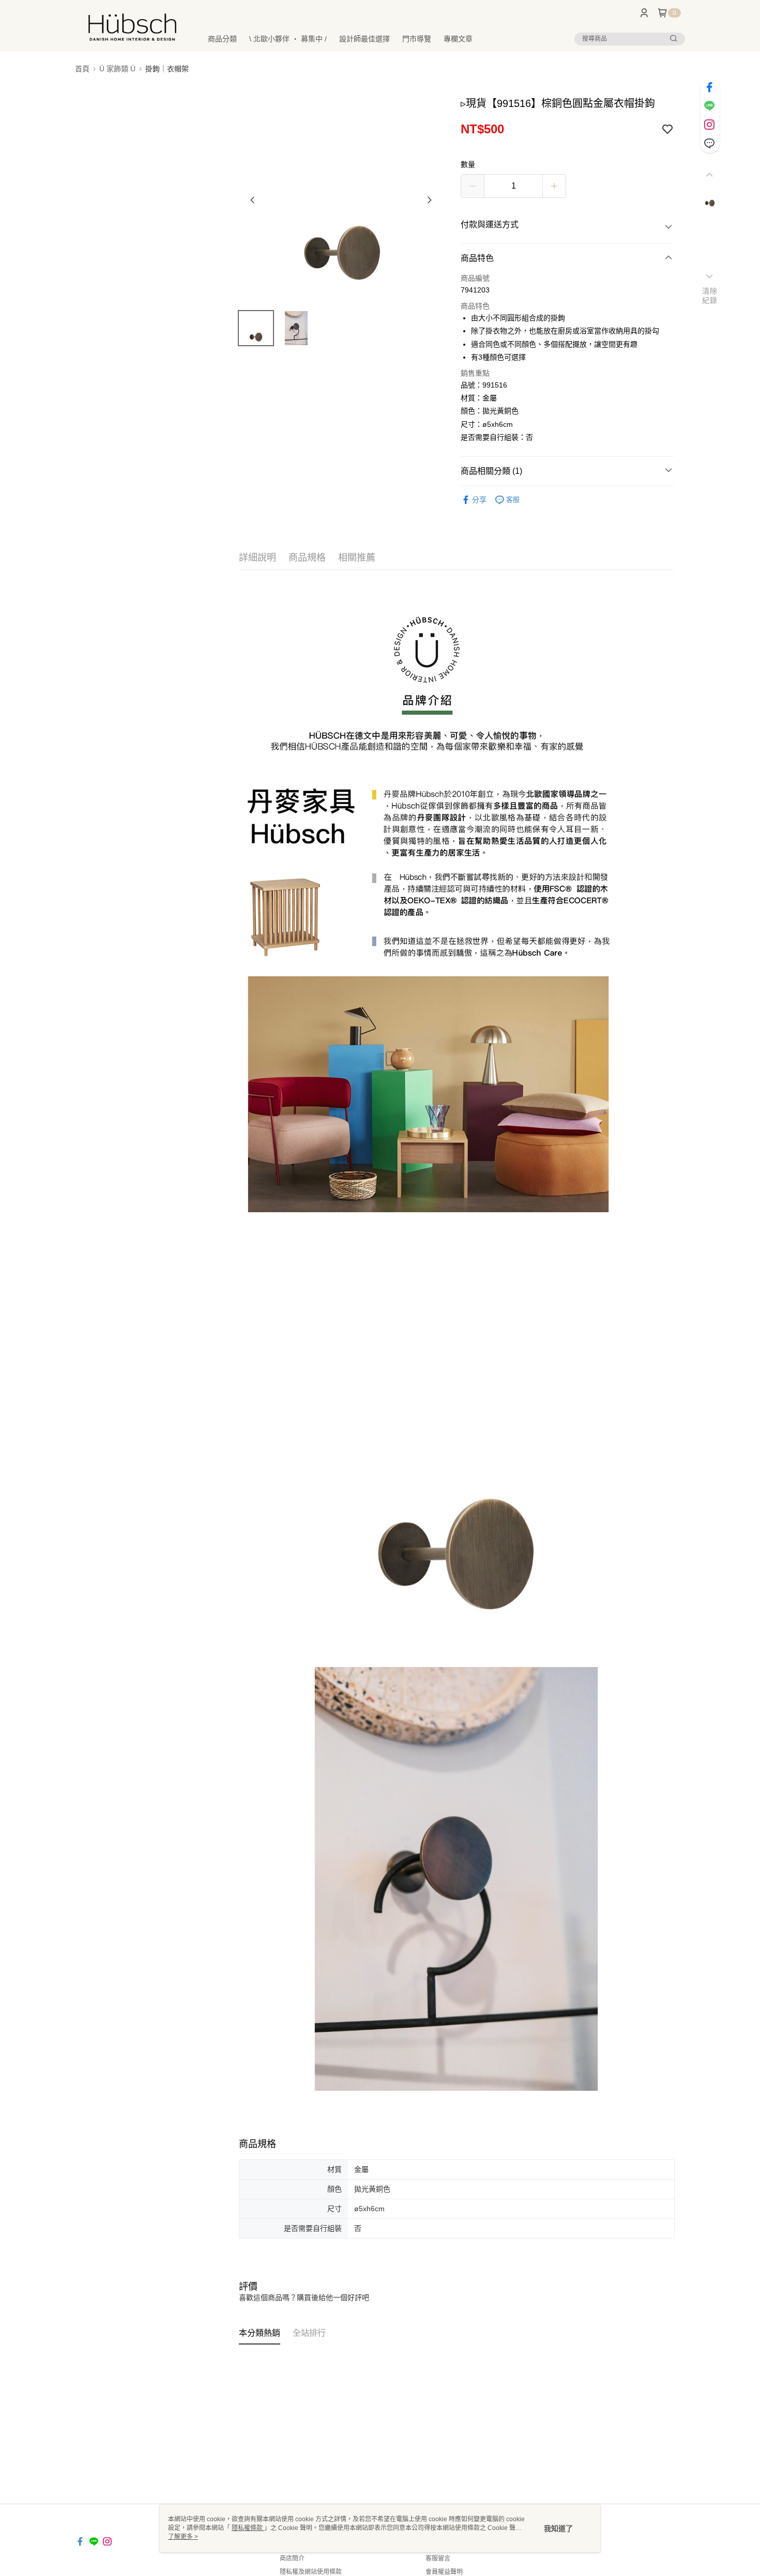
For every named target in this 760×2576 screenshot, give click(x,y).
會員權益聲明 (444, 2572)
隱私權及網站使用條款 (311, 2572)
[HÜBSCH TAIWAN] (132, 27)
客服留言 (438, 2558)
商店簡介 (292, 2558)
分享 (479, 500)
